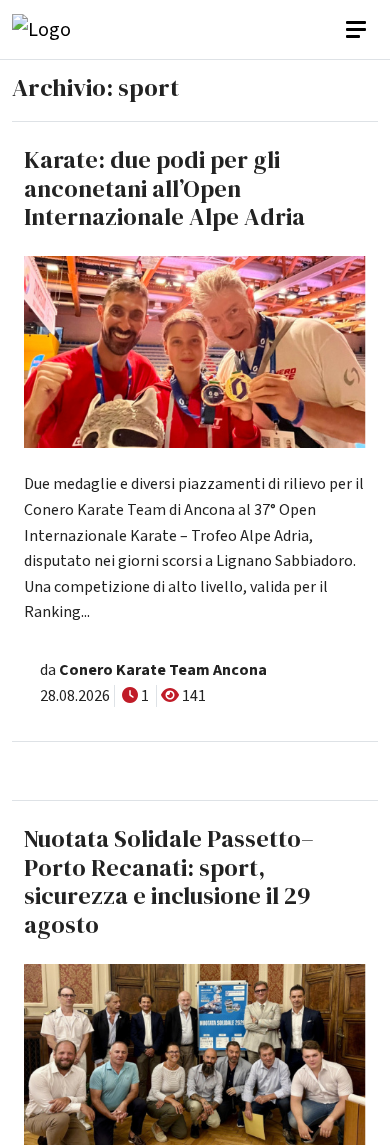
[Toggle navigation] (358, 30)
